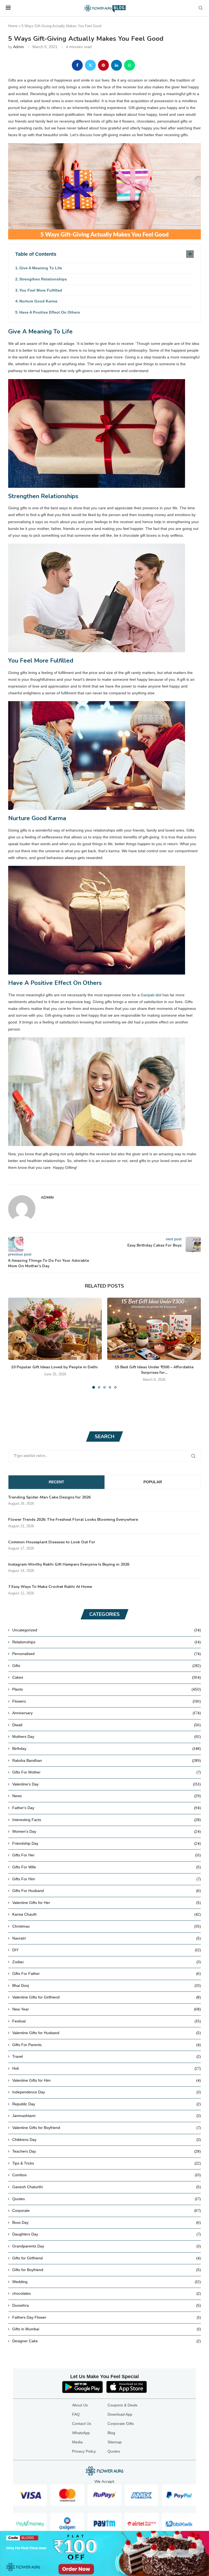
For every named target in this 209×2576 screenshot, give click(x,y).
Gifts (107, 1666)
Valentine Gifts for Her (107, 1903)
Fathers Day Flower (107, 2317)
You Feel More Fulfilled (41, 290)
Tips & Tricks (107, 2163)
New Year (107, 2009)
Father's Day (107, 1808)
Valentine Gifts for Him (107, 2080)
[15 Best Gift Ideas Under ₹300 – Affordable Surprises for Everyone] (154, 1329)
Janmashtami (107, 2116)
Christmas (107, 1926)
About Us (80, 2405)
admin (19, 47)
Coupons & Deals (122, 2405)
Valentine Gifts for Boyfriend (107, 2128)
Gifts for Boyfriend (107, 2270)
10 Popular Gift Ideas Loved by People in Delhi (55, 1367)
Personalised (107, 1654)
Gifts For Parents (107, 2045)
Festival (107, 2021)
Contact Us (82, 2424)
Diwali (107, 1725)
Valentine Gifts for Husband (107, 2033)
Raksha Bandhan (107, 1760)
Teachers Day (107, 2151)
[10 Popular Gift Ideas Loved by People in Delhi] (55, 1329)
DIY (107, 1950)
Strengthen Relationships (43, 279)
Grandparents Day (107, 2246)
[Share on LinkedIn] (116, 65)
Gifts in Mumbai (107, 2329)
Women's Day (107, 1831)
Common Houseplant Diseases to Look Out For (52, 1542)
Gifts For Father (107, 1974)
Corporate (107, 2210)
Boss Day (107, 2222)
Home (13, 26)
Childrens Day (107, 2140)
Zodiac (107, 1962)
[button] (16, 1343)
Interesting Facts (107, 1820)
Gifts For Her (107, 1855)
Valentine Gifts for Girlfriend (107, 1997)
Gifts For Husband (107, 1891)
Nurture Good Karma (38, 301)
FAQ (76, 2414)
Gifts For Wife (107, 1867)
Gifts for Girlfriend (107, 2258)
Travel (107, 2056)
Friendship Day (107, 1843)
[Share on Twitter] (90, 65)
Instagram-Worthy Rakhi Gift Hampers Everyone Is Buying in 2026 (69, 1564)
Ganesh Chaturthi (107, 2187)
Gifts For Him (107, 1879)
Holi (107, 2068)
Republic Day (107, 2104)
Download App (120, 2414)
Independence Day (107, 2092)
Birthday (107, 1748)
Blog (111, 2433)
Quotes (107, 2199)
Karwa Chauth (107, 1914)
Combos (107, 2175)
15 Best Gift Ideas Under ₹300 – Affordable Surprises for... (154, 1370)
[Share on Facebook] (77, 65)
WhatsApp (81, 2433)
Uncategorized (107, 1630)
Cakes (107, 1677)
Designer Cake (107, 2341)
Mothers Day (107, 1737)
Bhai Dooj (107, 1985)
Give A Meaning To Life (41, 268)
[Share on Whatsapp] (130, 65)
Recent (56, 1482)
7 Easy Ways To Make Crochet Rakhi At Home (50, 1587)
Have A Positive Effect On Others (50, 312)
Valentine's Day (107, 1784)
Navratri (107, 1938)
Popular (153, 1482)
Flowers (107, 1701)
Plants (107, 1689)
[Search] (201, 8)
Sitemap (115, 2442)
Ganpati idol (151, 995)
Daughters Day (107, 2234)
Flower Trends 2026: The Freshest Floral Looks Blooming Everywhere (73, 1520)
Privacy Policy (84, 2451)
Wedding (107, 2282)
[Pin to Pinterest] (103, 65)
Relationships (107, 1642)
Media (77, 2442)
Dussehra (107, 2305)
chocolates (107, 2293)
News (107, 1796)
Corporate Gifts (121, 2424)
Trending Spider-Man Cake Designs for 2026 (49, 1497)
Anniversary (107, 1713)
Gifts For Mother (107, 1772)
